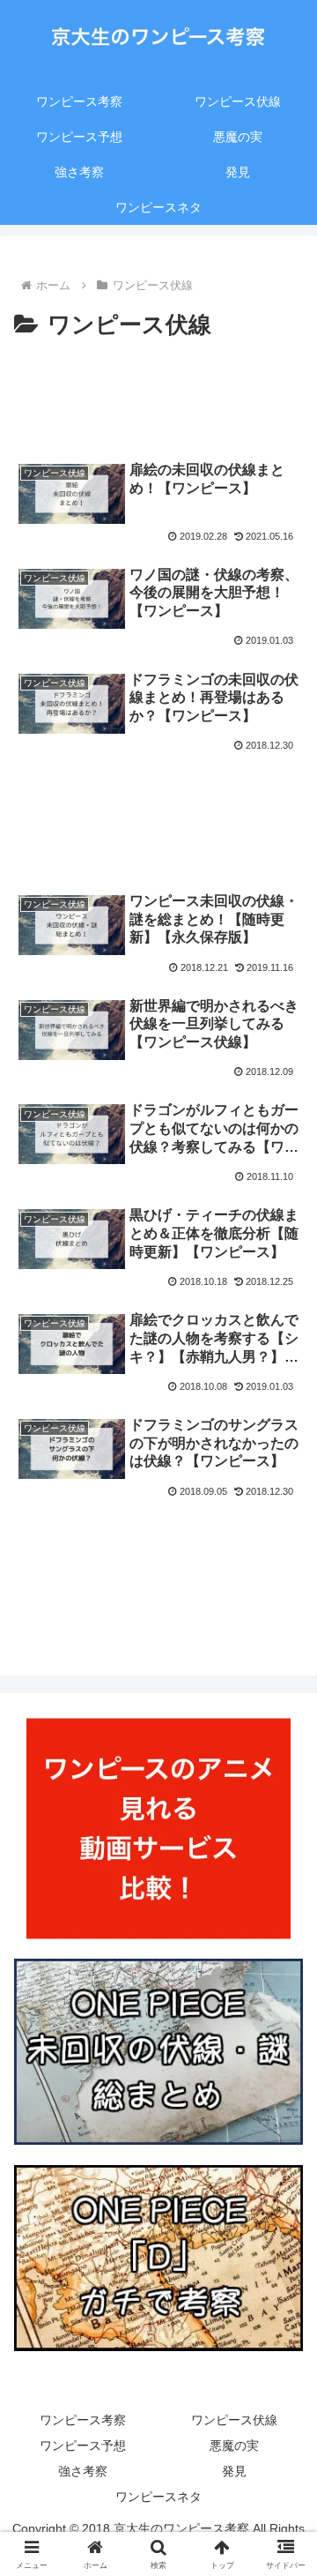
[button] (283, 2253)
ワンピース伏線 (234, 2420)
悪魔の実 (234, 2445)
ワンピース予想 (83, 2445)
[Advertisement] (158, 396)
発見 (234, 2471)
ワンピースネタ (158, 2497)
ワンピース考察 (83, 2420)
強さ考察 (83, 2471)
